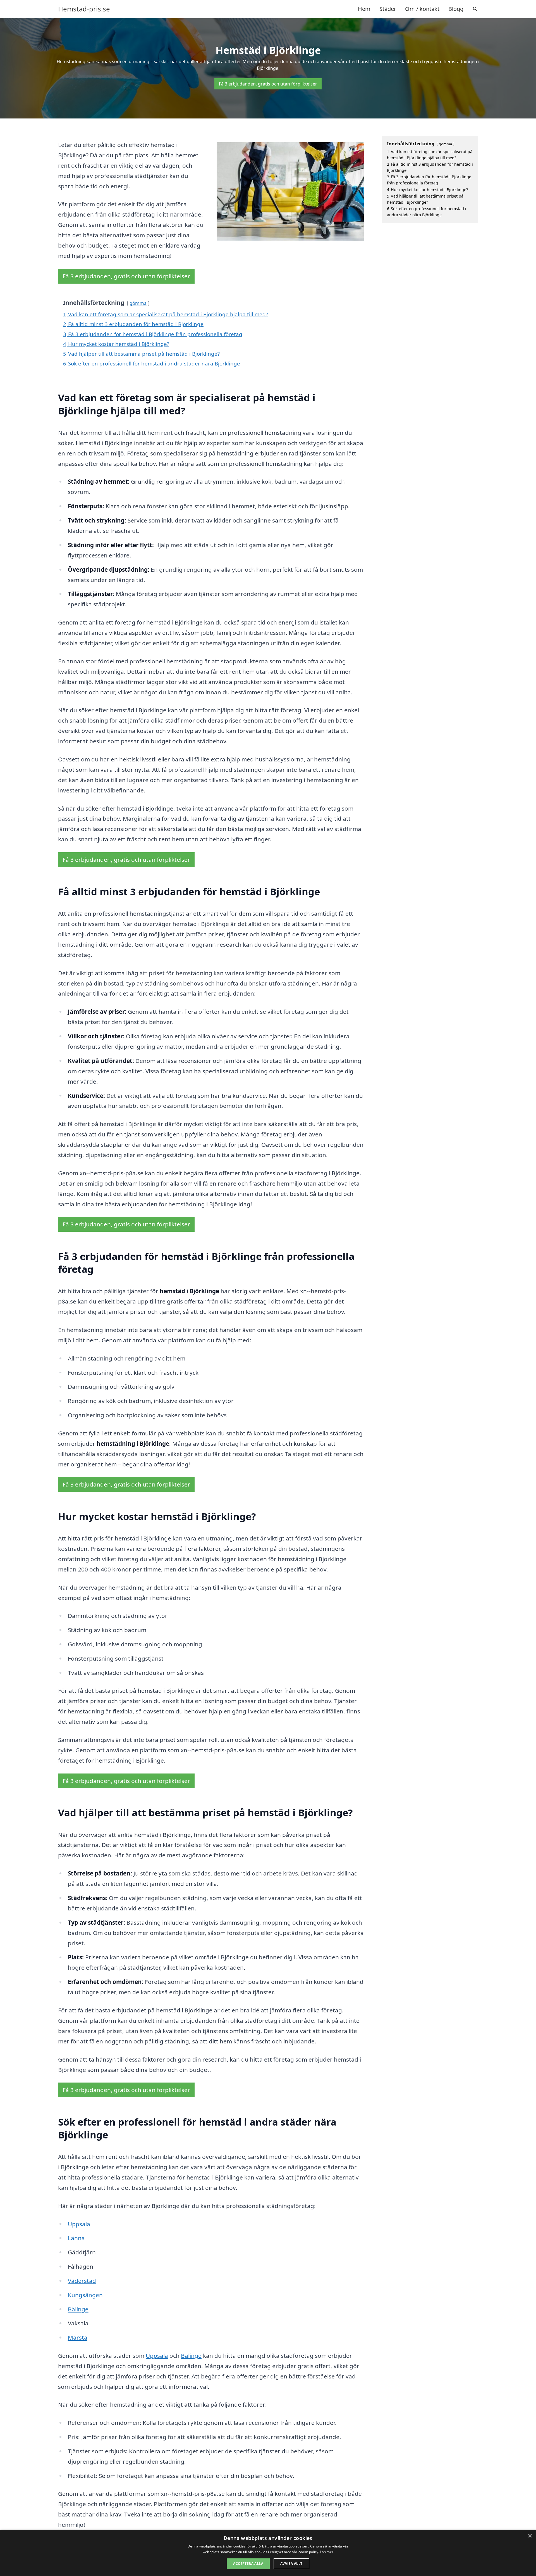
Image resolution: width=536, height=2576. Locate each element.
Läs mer (327, 2552)
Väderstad (82, 2281)
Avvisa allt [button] (291, 2564)
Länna (76, 2238)
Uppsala (79, 2224)
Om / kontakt (422, 9)
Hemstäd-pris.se (84, 9)
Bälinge (78, 2309)
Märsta (78, 2337)
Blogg (456, 9)
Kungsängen (85, 2295)
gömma (138, 303)
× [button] (530, 2536)
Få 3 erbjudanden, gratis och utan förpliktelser (268, 84)
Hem (364, 9)
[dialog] (268, 2553)
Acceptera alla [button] (248, 2564)
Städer (388, 9)
